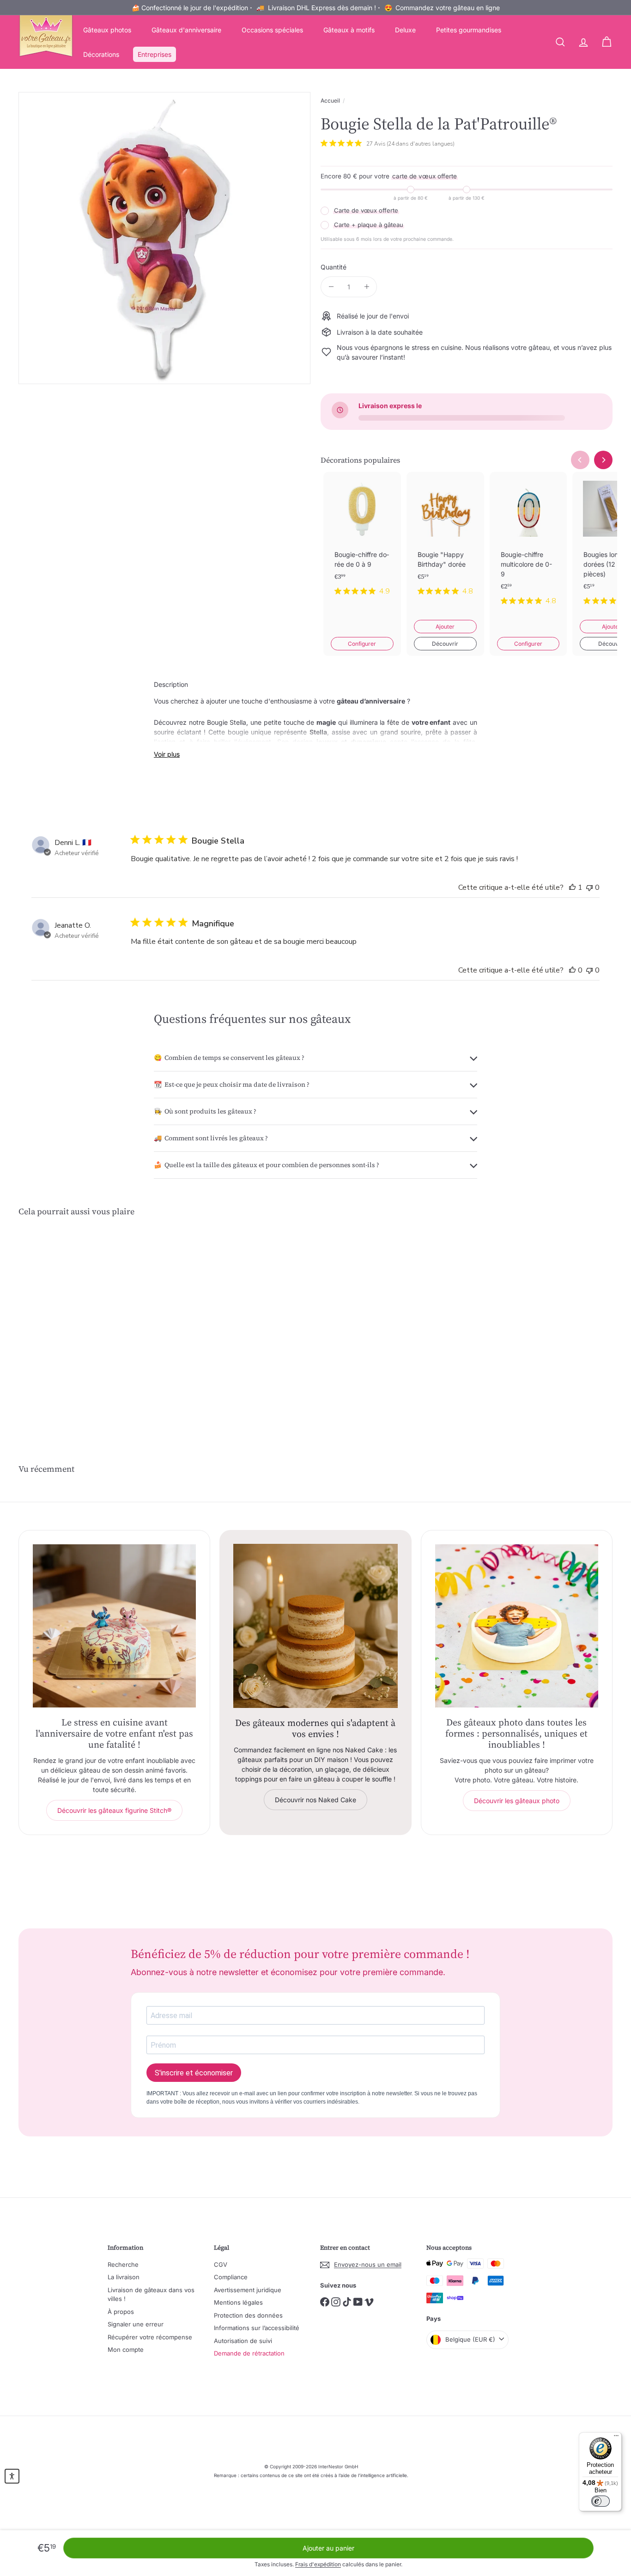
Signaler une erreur (136, 2324)
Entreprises (155, 54)
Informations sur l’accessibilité (257, 2328)
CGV (221, 2264)
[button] (12, 2476)
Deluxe (405, 30)
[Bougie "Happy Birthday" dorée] (445, 541)
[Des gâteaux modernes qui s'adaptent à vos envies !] (315, 1626)
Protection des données (248, 2315)
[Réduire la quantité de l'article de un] (331, 287)
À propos (121, 2312)
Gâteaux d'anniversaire (186, 30)
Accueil (330, 101)
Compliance (231, 2277)
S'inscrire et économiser (194, 2073)
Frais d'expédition (318, 2564)
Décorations (101, 54)
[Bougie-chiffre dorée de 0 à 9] (362, 541)
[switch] (601, 2501)
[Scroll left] (580, 460)
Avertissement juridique (248, 2290)
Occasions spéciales (272, 30)
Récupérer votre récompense (150, 2337)
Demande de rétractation (249, 2353)
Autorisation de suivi (243, 2341)
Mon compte (126, 2350)
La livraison (124, 2277)
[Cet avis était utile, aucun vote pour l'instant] (572, 970)
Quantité (334, 267)
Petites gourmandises (469, 30)
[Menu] (616, 2438)
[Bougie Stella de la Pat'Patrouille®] (64, 1314)
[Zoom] (164, 238)
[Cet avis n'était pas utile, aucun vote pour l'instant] (589, 887)
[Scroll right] (603, 460)
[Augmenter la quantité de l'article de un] (367, 287)
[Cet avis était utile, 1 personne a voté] (572, 887)
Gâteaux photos (107, 30)
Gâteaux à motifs (349, 30)
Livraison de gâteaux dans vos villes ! (151, 2295)
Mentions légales (238, 2302)
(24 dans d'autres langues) (421, 144)
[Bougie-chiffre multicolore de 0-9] (528, 546)
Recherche (123, 2264)
